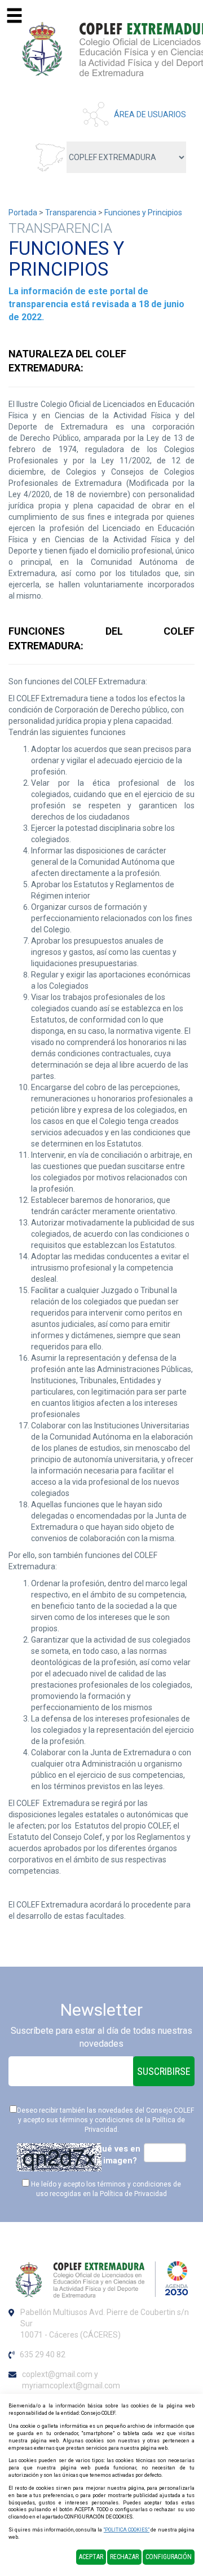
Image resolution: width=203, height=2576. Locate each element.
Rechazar (124, 2557)
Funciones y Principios (143, 213)
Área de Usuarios (150, 114)
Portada (23, 213)
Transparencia (71, 213)
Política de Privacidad (133, 2194)
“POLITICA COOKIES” (127, 2530)
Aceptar (91, 2557)
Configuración (169, 2557)
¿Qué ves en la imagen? (116, 2155)
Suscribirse (164, 2071)
